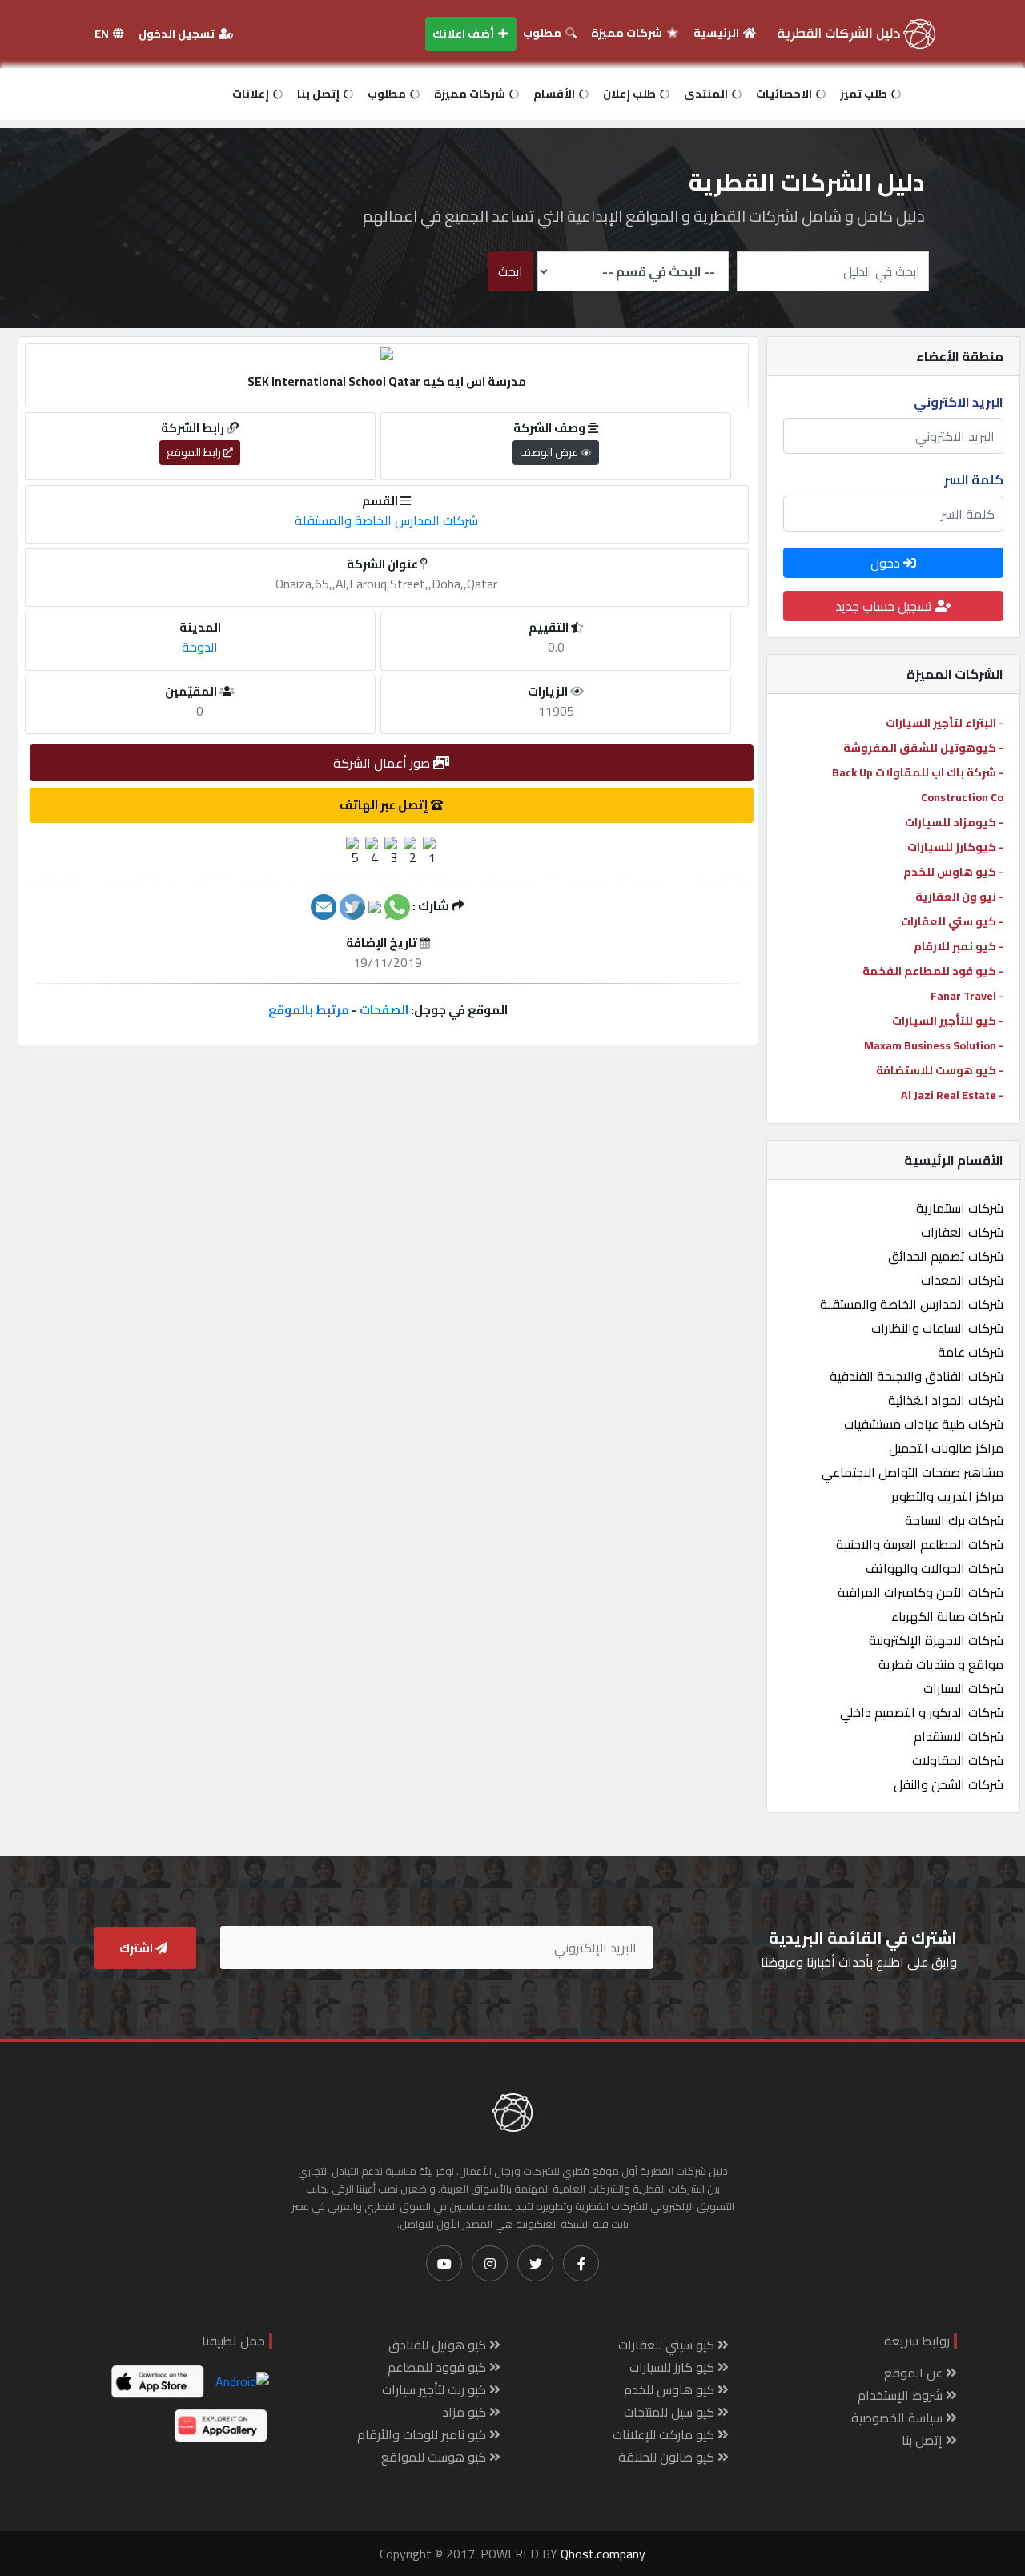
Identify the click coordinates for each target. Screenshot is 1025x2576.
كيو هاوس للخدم (671, 2389)
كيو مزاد (466, 2412)
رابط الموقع (195, 452)
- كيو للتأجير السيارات (948, 1021)
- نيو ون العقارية (959, 897)
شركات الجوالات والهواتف (935, 1568)
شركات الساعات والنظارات (937, 1328)
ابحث (510, 271)
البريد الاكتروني (959, 402)
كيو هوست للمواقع (435, 2457)
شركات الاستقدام (959, 1736)
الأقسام (555, 94)
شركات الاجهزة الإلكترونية (936, 1640)
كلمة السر (974, 479)
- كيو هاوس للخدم (953, 872)
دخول (887, 563)
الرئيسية (717, 33)
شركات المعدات (962, 1280)
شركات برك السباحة (954, 1520)
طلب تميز (865, 94)
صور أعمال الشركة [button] (383, 763)
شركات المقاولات (958, 1760)
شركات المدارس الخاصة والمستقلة (912, 1304)
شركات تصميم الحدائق (946, 1256)
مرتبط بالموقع (309, 1010)
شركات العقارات (962, 1232)
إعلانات (252, 94)
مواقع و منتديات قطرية (941, 1664)
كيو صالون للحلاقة (668, 2457)
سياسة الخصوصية (898, 2418)
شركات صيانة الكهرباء (947, 1616)
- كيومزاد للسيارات (954, 822)
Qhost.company (603, 2554)
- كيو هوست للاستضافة (940, 1070)
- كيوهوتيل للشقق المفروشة (923, 748)
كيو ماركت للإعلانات (665, 2434)
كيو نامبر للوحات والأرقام (423, 2434)
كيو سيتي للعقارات (668, 2345)
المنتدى (707, 94)
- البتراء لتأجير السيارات (945, 723)
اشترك (137, 1948)
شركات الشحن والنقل (949, 1784)
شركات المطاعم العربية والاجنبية (920, 1544)
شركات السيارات (963, 1688)
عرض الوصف (550, 452)
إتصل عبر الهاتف (385, 805)
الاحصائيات (785, 94)
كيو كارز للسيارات (673, 2367)
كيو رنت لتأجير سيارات (436, 2389)
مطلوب (543, 33)
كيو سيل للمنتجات (671, 2412)
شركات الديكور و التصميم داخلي (922, 1712)
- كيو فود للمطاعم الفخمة (933, 971)
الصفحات (384, 1010)
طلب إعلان (631, 94)
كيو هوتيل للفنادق (439, 2345)
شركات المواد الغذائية (946, 1400)
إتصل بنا (320, 94)
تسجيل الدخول (178, 34)
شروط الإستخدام (902, 2395)
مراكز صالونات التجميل (946, 1448)
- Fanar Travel (967, 996)
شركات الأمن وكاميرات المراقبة (920, 1592)
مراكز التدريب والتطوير (947, 1496)
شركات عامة (971, 1352)
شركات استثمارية (960, 1208)
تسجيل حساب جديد (885, 606)
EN (103, 34)
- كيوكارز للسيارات (955, 847)
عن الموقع (915, 2373)
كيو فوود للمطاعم (438, 2367)
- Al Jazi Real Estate (952, 1095)
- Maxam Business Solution (934, 1045)
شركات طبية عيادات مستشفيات (924, 1424)
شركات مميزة (628, 33)
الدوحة (200, 647)
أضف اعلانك (464, 34)
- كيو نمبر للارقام (959, 946)
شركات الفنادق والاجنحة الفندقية (916, 1376)
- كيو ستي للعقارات (952, 921)
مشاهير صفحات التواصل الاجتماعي (912, 1472)
